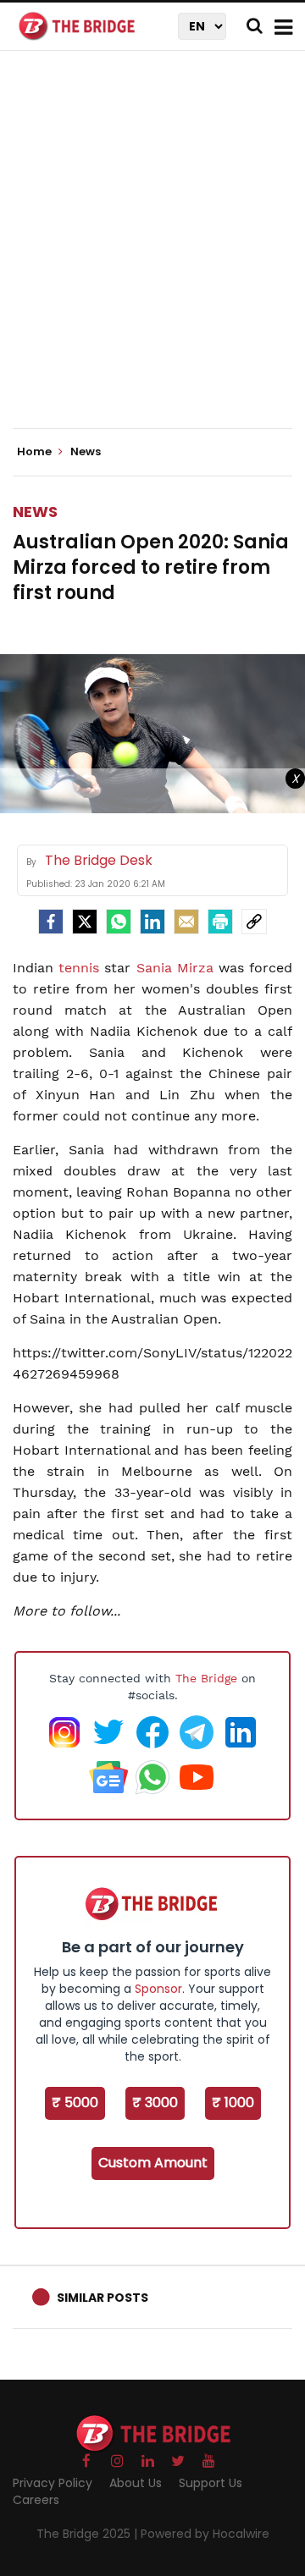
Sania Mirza (175, 968)
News (35, 512)
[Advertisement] (152, 254)
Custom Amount (153, 2163)
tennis (79, 968)
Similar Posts (103, 2298)
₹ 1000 (233, 2103)
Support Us (211, 2483)
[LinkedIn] (152, 922)
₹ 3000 (155, 2103)
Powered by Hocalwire (205, 2534)
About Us (136, 2483)
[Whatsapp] (119, 922)
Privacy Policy (53, 2483)
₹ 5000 (75, 2103)
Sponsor (158, 1989)
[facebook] (51, 922)
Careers (36, 2500)
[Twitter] (85, 922)
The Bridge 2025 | (89, 2534)
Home (36, 452)
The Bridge (206, 1678)
